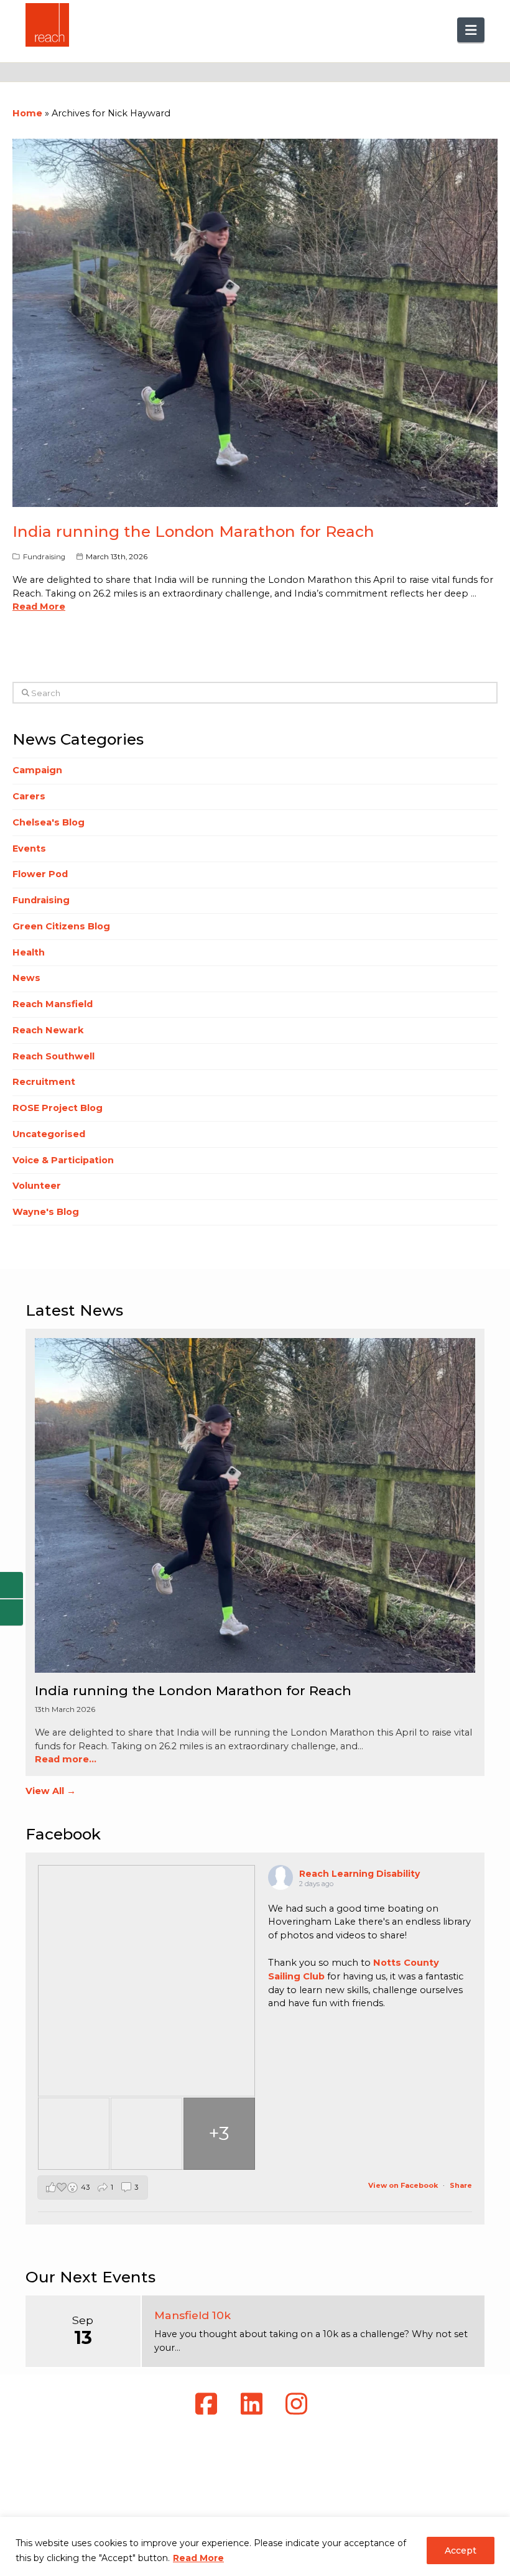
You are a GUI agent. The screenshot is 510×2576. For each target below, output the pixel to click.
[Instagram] (300, 2404)
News (26, 978)
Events (29, 849)
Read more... (66, 1759)
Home (27, 113)
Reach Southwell (53, 1056)
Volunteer (37, 1186)
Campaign (37, 770)
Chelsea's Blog (49, 822)
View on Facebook (404, 2185)
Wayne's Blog (46, 1212)
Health (29, 952)
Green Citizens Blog (61, 926)
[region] (255, 2546)
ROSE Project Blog (58, 1108)
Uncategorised (49, 1134)
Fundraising (44, 557)
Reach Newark (48, 1030)
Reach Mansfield (53, 1004)
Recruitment (44, 1082)
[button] (471, 30)
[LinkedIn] (255, 2404)
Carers (29, 796)
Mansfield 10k (192, 2315)
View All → (51, 1791)
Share (461, 2185)
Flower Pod (40, 874)
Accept (461, 2550)
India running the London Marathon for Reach (193, 531)
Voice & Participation (63, 1160)
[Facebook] (210, 2404)
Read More (198, 2558)
